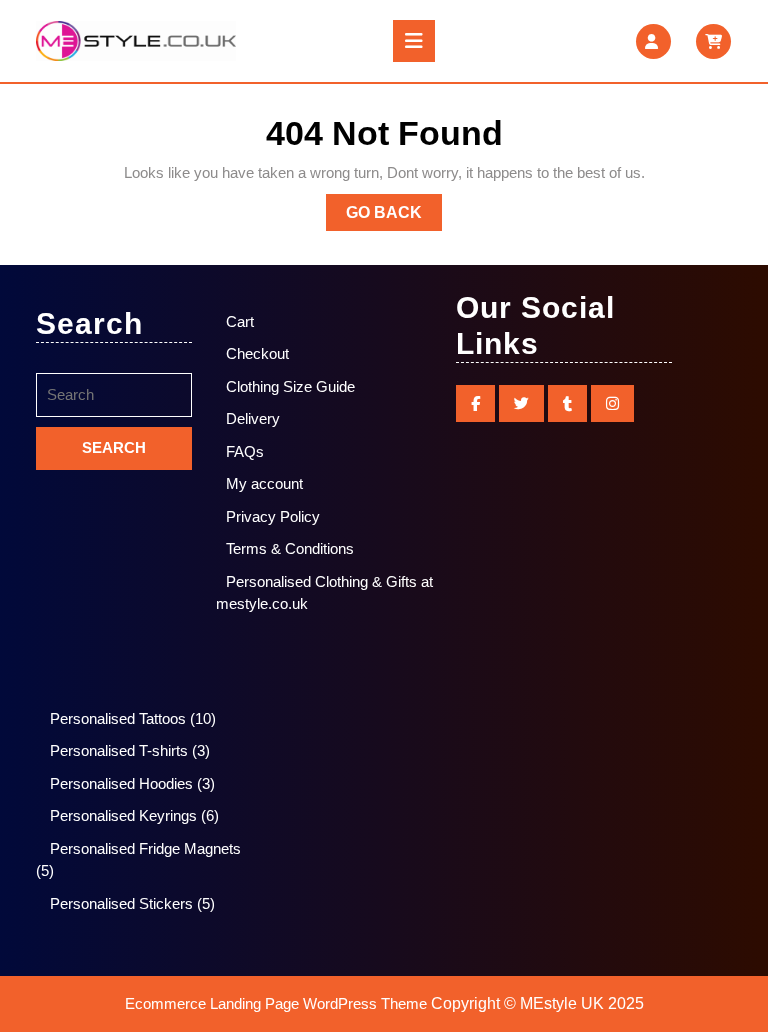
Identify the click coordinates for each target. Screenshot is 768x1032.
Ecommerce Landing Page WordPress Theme (276, 1003)
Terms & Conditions (290, 548)
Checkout (257, 353)
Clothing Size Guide (290, 386)
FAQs (245, 451)
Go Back (394, 217)
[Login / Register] (653, 41)
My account (264, 483)
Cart (240, 321)
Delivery (253, 418)
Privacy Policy (273, 516)
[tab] (414, 41)
